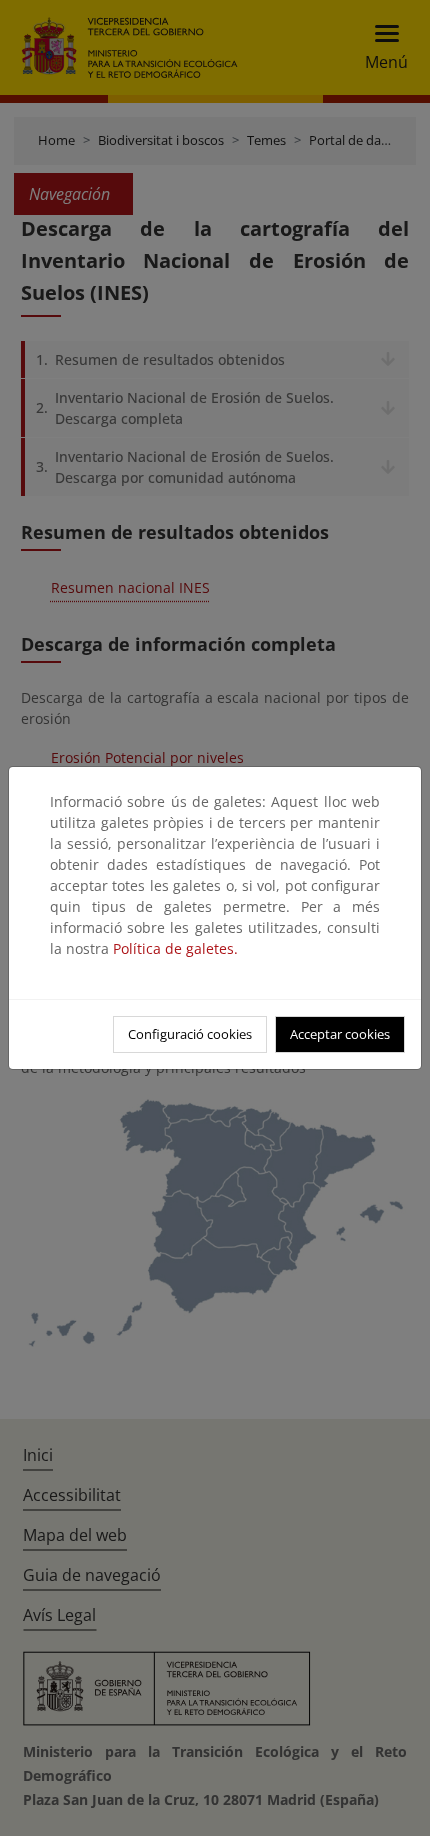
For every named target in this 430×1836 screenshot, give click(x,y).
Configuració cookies (190, 1034)
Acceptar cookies (340, 1034)
